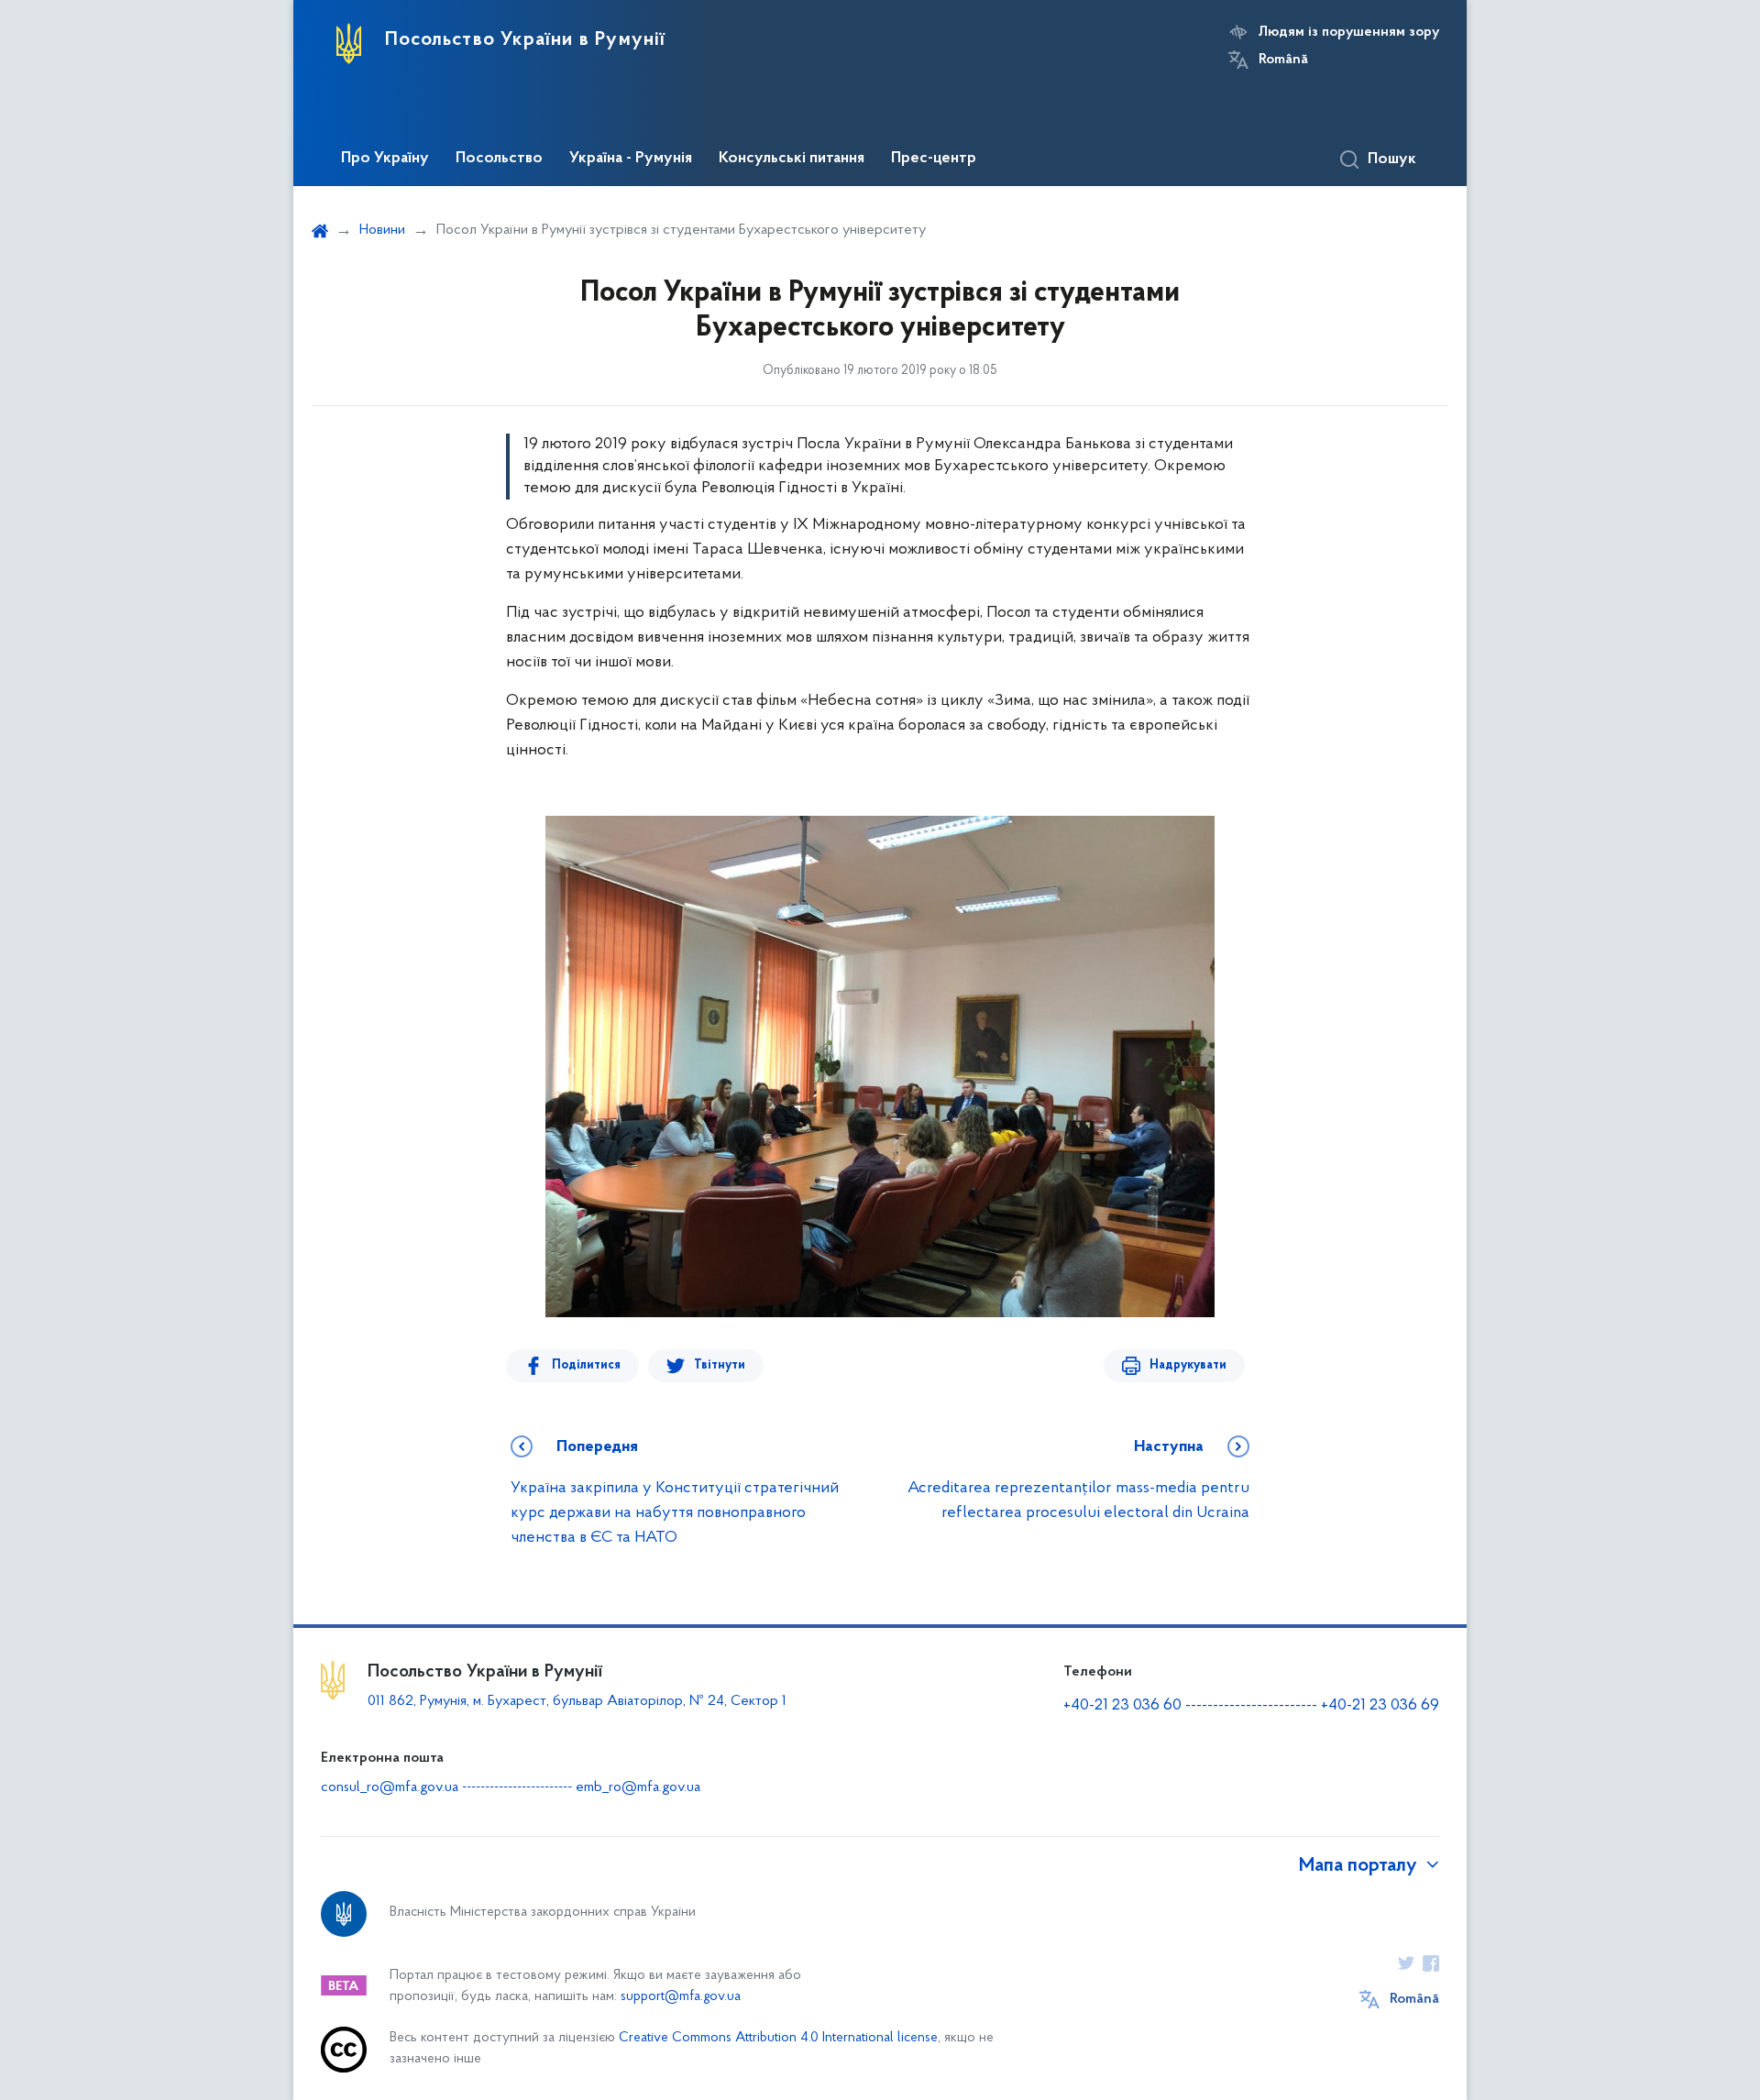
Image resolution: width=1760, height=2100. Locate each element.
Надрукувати (1188, 1365)
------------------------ (1251, 1706)
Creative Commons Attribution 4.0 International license (778, 2038)
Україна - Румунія (631, 159)
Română (1283, 60)
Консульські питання (792, 159)
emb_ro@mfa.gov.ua (638, 1787)
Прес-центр (934, 159)
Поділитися (586, 1365)
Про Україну (385, 159)
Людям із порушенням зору (1349, 32)
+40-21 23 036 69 (1380, 1706)
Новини (382, 230)
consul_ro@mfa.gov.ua (390, 1787)
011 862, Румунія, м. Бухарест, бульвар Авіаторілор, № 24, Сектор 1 (577, 1701)
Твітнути (720, 1365)
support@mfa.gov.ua (681, 1997)
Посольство (499, 159)
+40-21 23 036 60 (1122, 1706)
